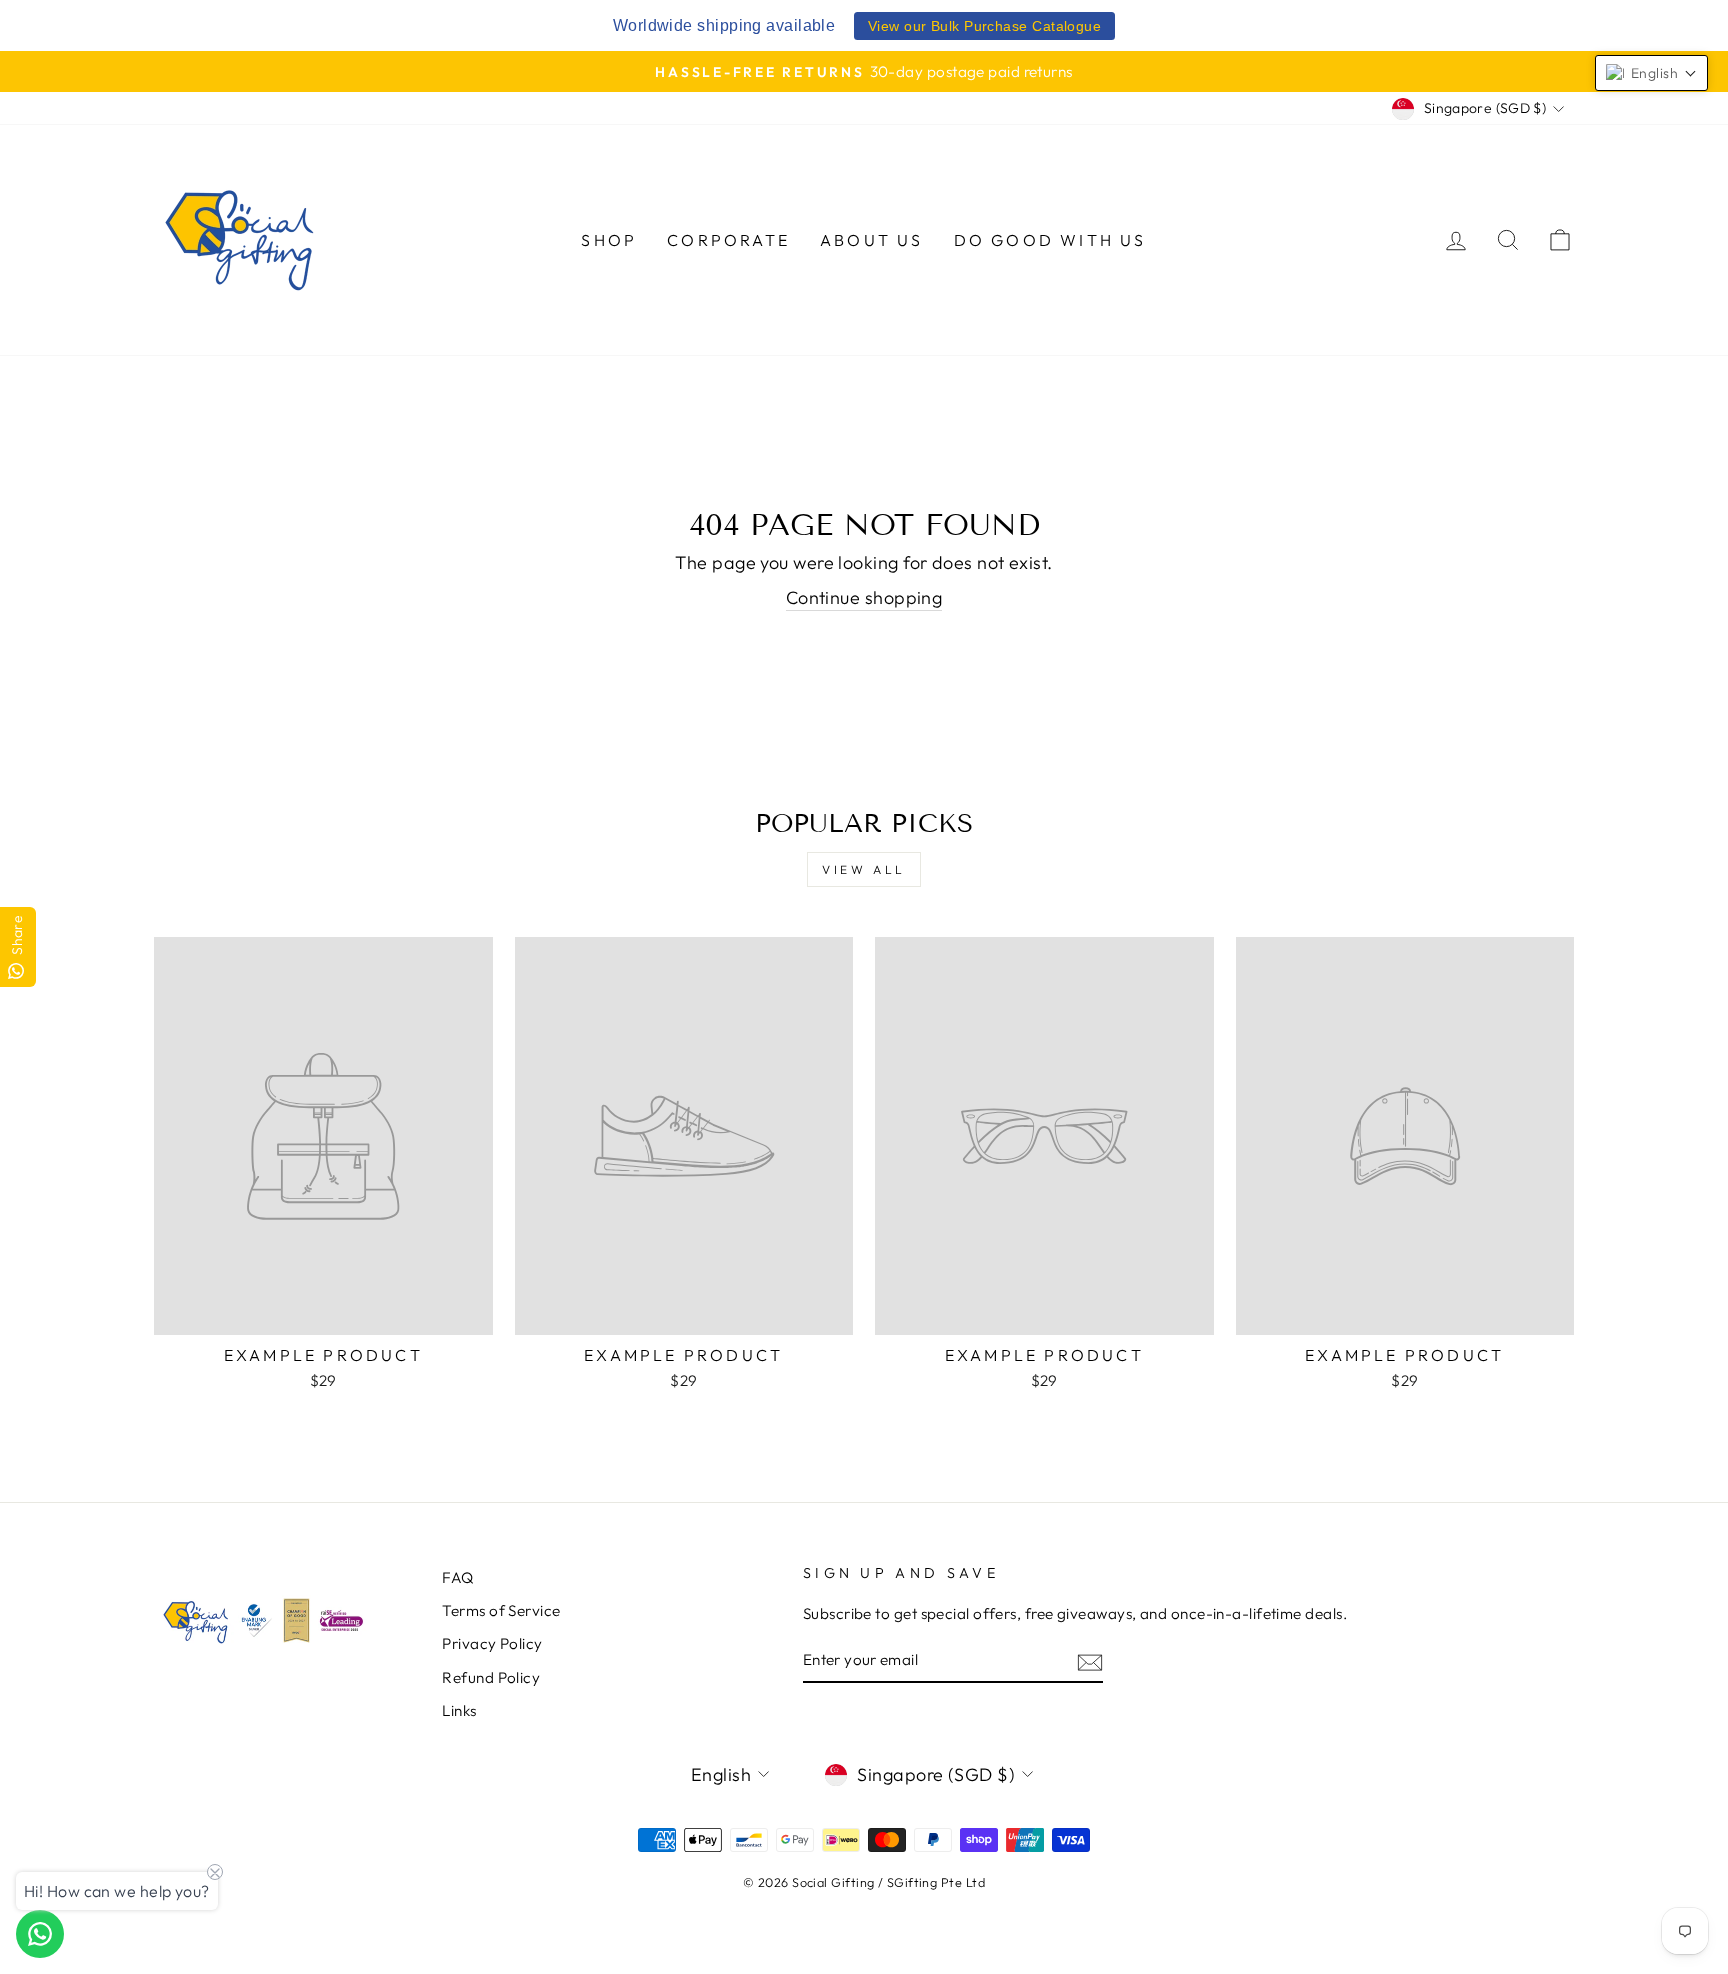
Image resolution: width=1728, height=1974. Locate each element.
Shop (609, 240)
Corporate (728, 240)
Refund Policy (491, 1677)
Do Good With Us (1050, 240)
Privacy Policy (492, 1643)
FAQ (457, 1577)
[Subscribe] (1090, 1661)
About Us (872, 240)
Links (459, 1710)
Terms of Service (501, 1610)
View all (864, 869)
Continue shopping (864, 597)
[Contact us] (40, 1934)
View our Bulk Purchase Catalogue (984, 26)
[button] (1651, 73)
